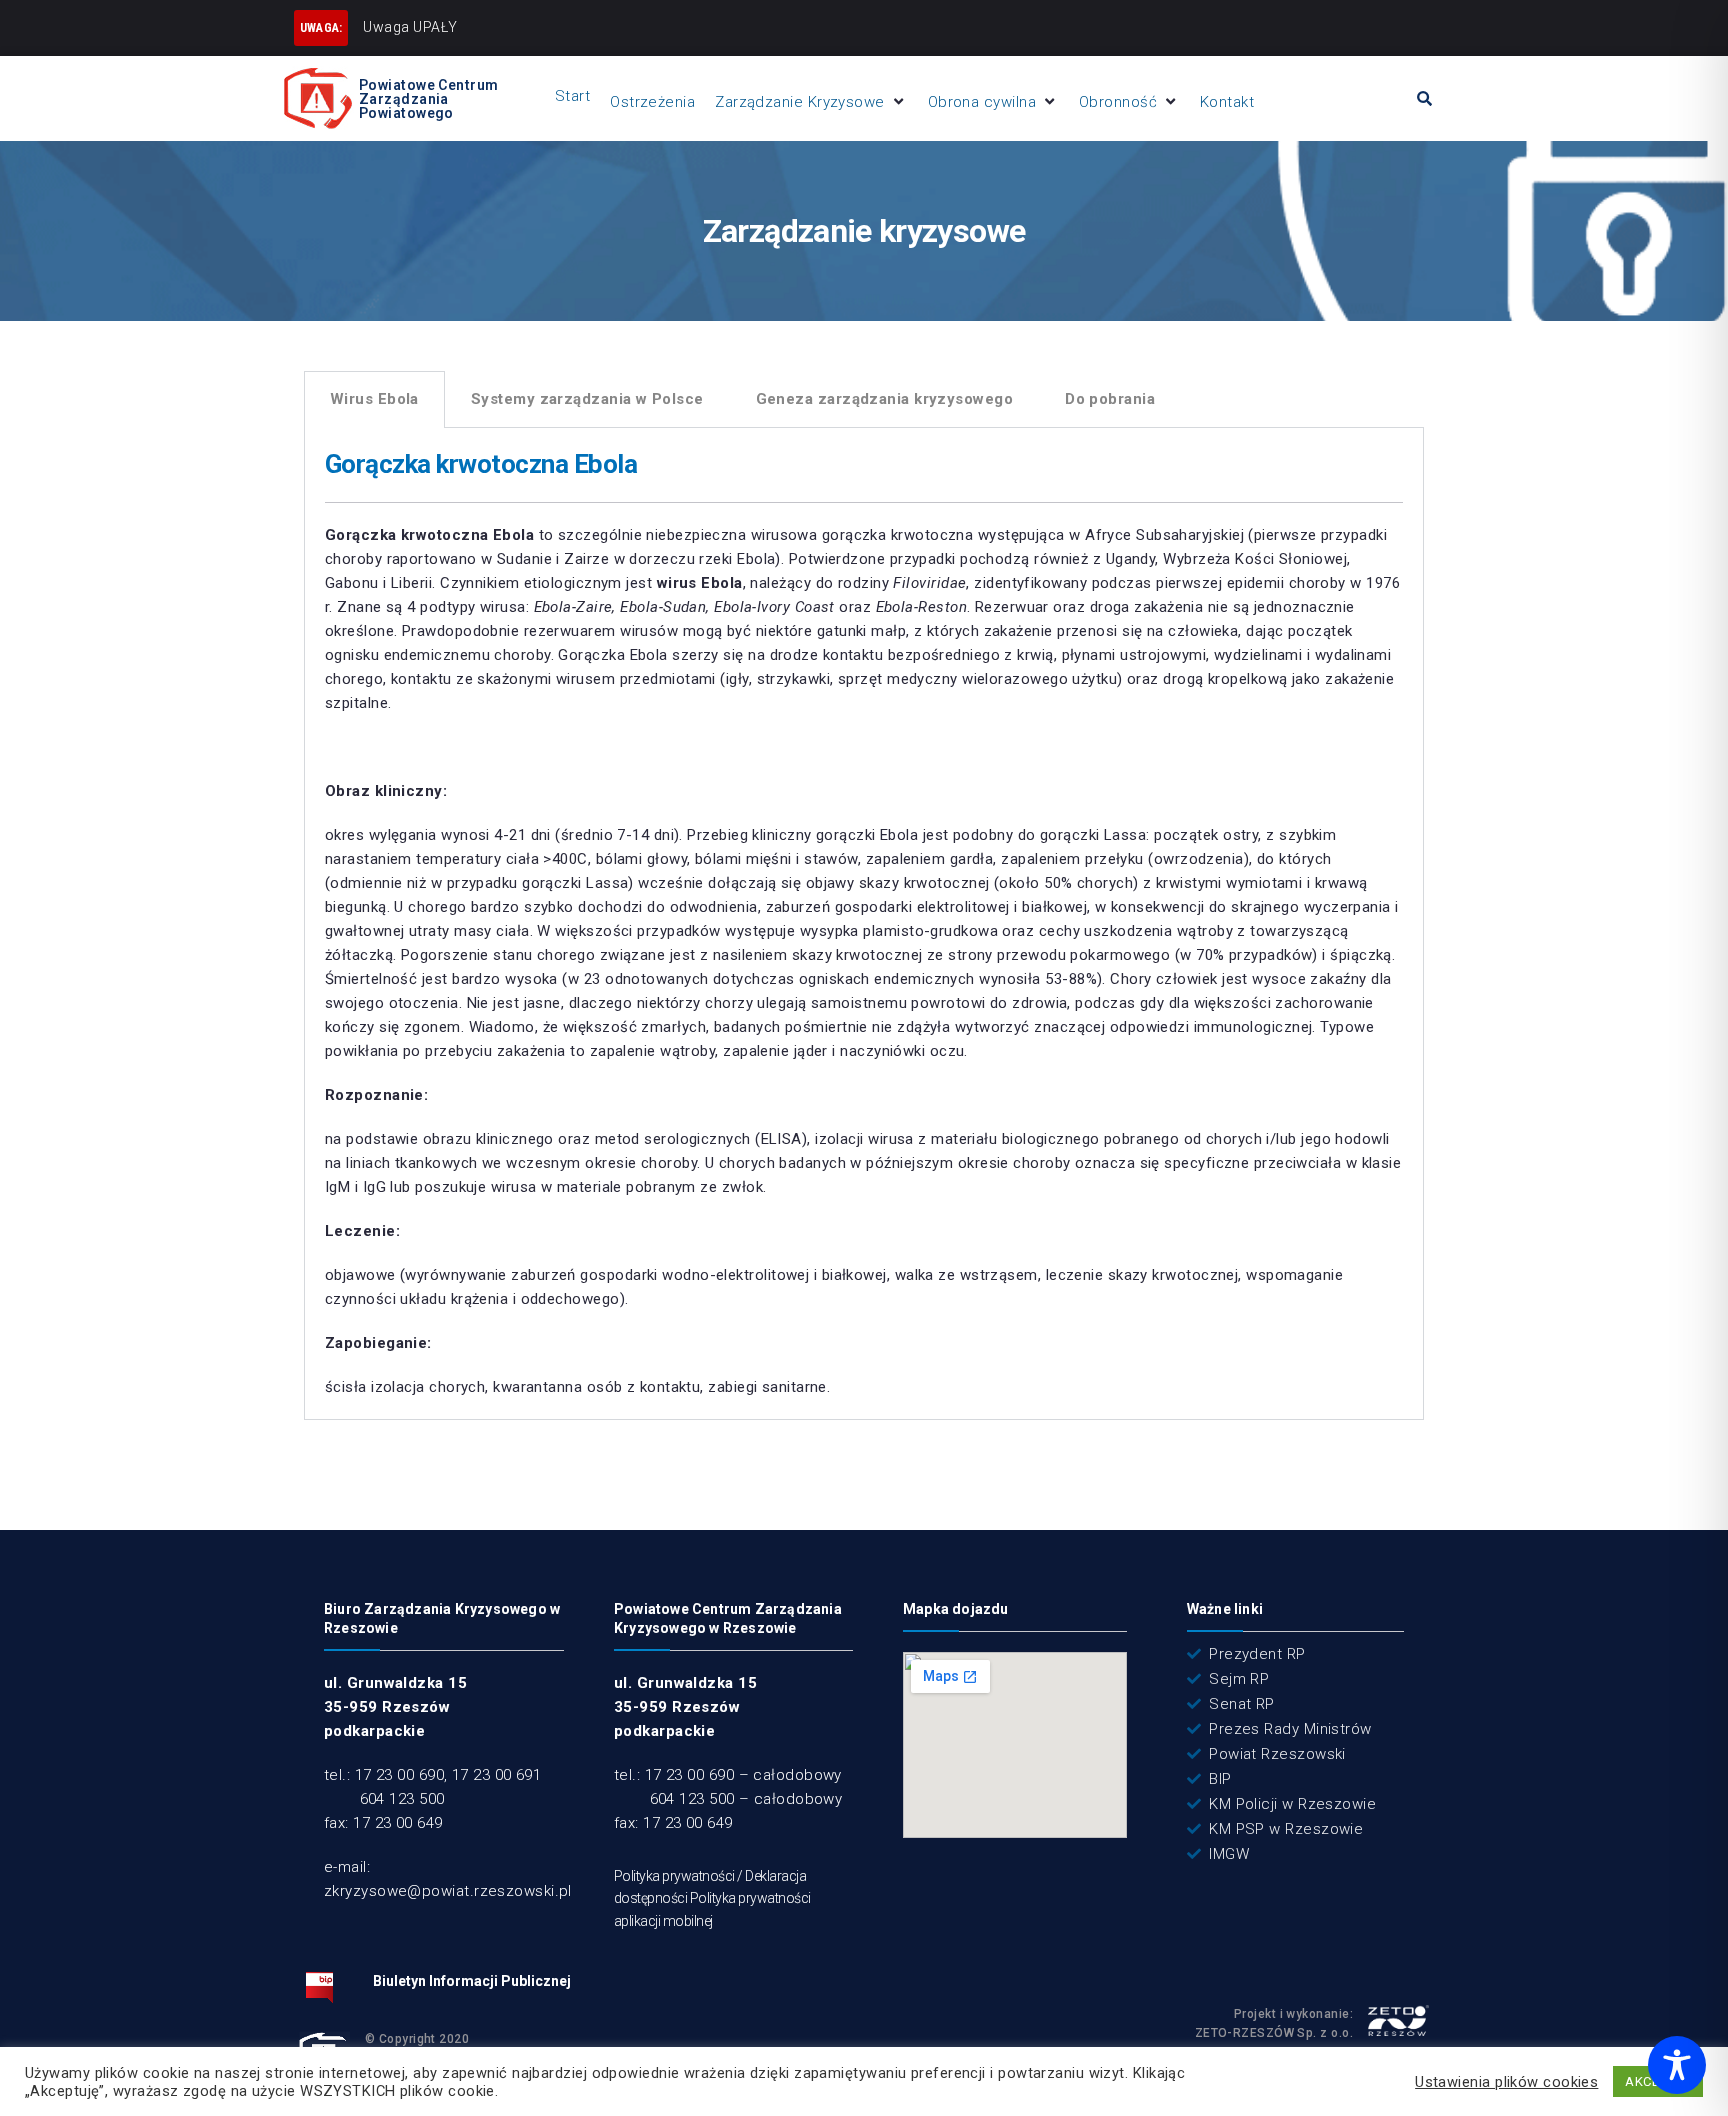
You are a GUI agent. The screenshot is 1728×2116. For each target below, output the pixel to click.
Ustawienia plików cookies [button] (1506, 2082)
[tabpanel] (864, 924)
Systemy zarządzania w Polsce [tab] (587, 399)
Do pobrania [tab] (1110, 399)
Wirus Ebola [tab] (374, 399)
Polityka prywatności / (680, 1876)
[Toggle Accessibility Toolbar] (1677, 2065)
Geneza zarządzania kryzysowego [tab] (885, 399)
